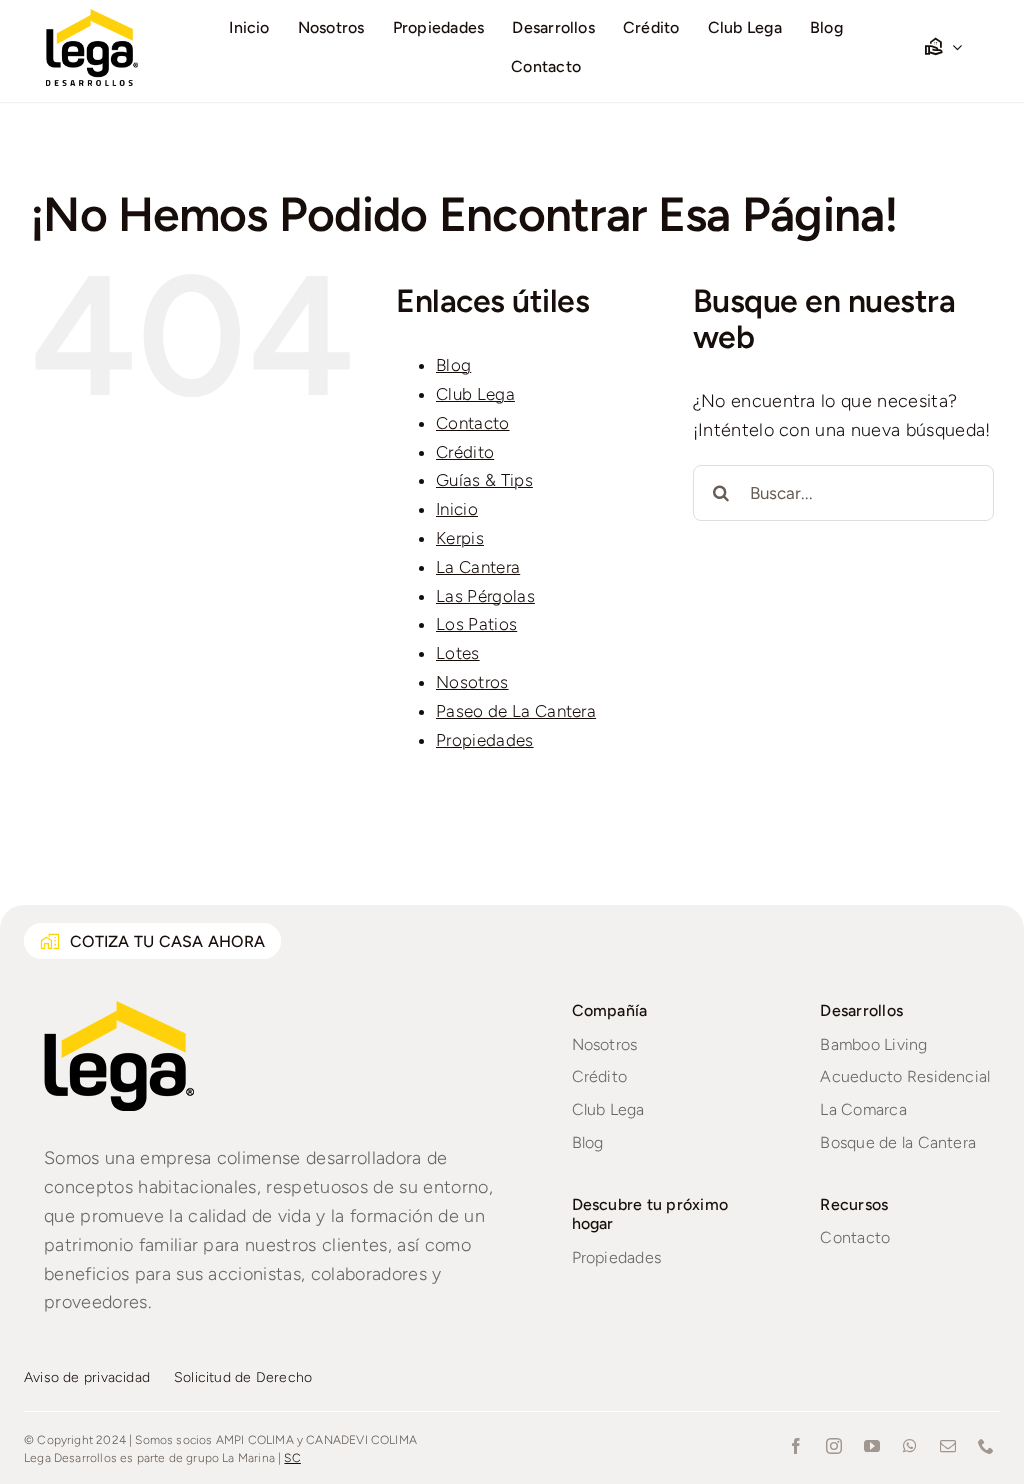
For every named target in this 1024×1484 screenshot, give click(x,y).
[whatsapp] (910, 1446)
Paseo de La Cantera (516, 711)
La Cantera (478, 567)
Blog (453, 365)
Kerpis (460, 538)
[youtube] (872, 1446)
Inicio (457, 509)
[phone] (986, 1446)
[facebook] (796, 1446)
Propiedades (485, 740)
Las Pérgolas (485, 596)
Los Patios (476, 624)
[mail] (948, 1446)
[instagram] (834, 1446)
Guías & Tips (484, 480)
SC (292, 1458)
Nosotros (472, 682)
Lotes (458, 653)
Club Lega (475, 394)
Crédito (465, 452)
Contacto (473, 423)
